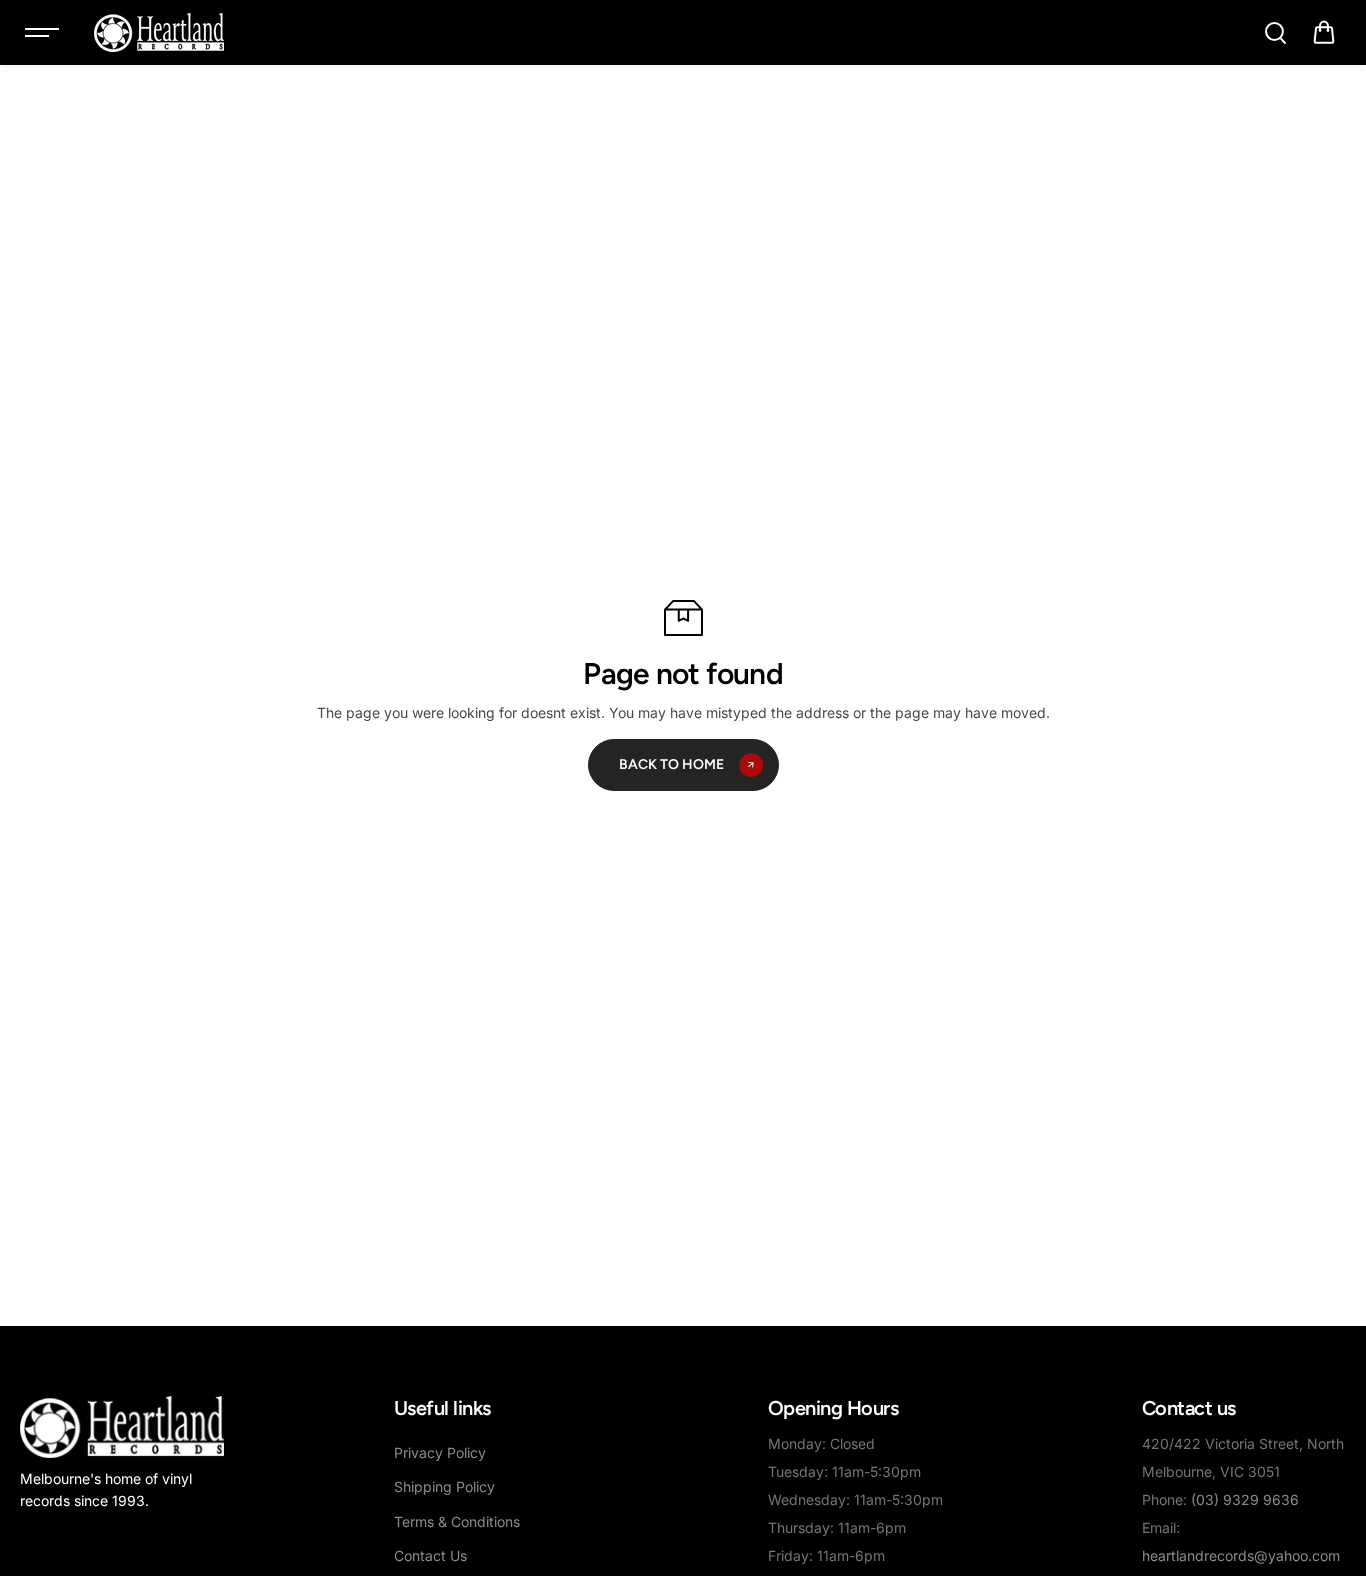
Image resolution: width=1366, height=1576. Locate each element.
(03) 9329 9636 (1245, 1499)
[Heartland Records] (159, 32)
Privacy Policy (440, 1452)
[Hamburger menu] (42, 33)
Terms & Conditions (457, 1521)
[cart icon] (1324, 33)
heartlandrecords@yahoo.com (1241, 1555)
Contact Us (430, 1555)
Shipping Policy (444, 1486)
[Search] (1275, 33)
